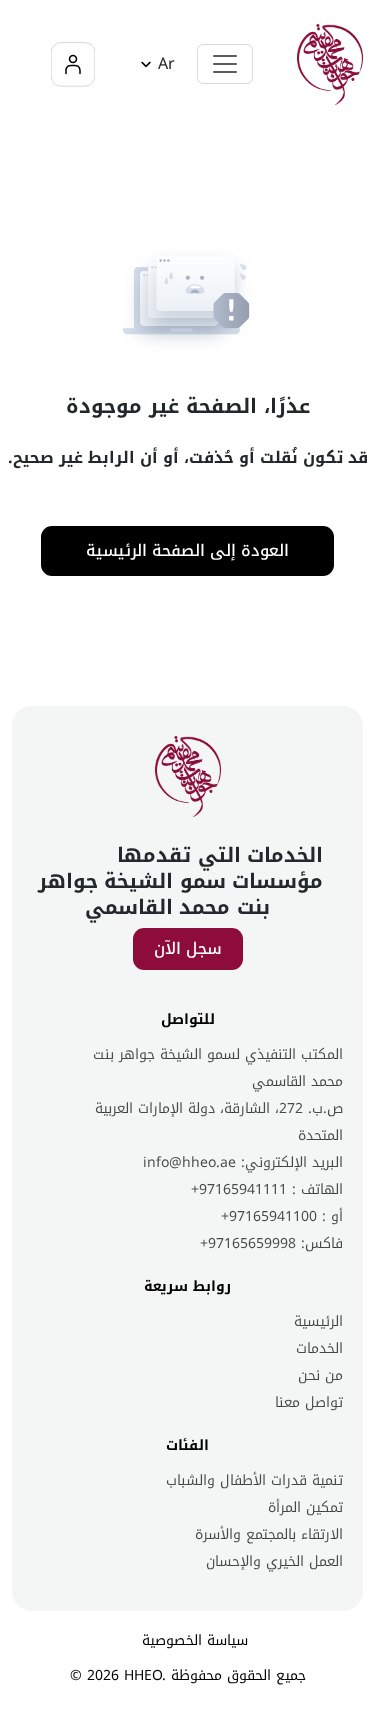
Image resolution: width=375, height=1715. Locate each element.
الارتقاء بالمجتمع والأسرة (269, 1534)
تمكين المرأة (305, 1507)
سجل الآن (188, 948)
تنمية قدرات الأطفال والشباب (254, 1480)
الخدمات (319, 1348)
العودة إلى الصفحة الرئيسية (187, 550)
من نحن (320, 1375)
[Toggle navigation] (225, 64)
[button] (154, 64)
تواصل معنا (309, 1402)
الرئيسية (318, 1321)
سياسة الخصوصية (195, 1640)
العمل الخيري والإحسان (274, 1561)
